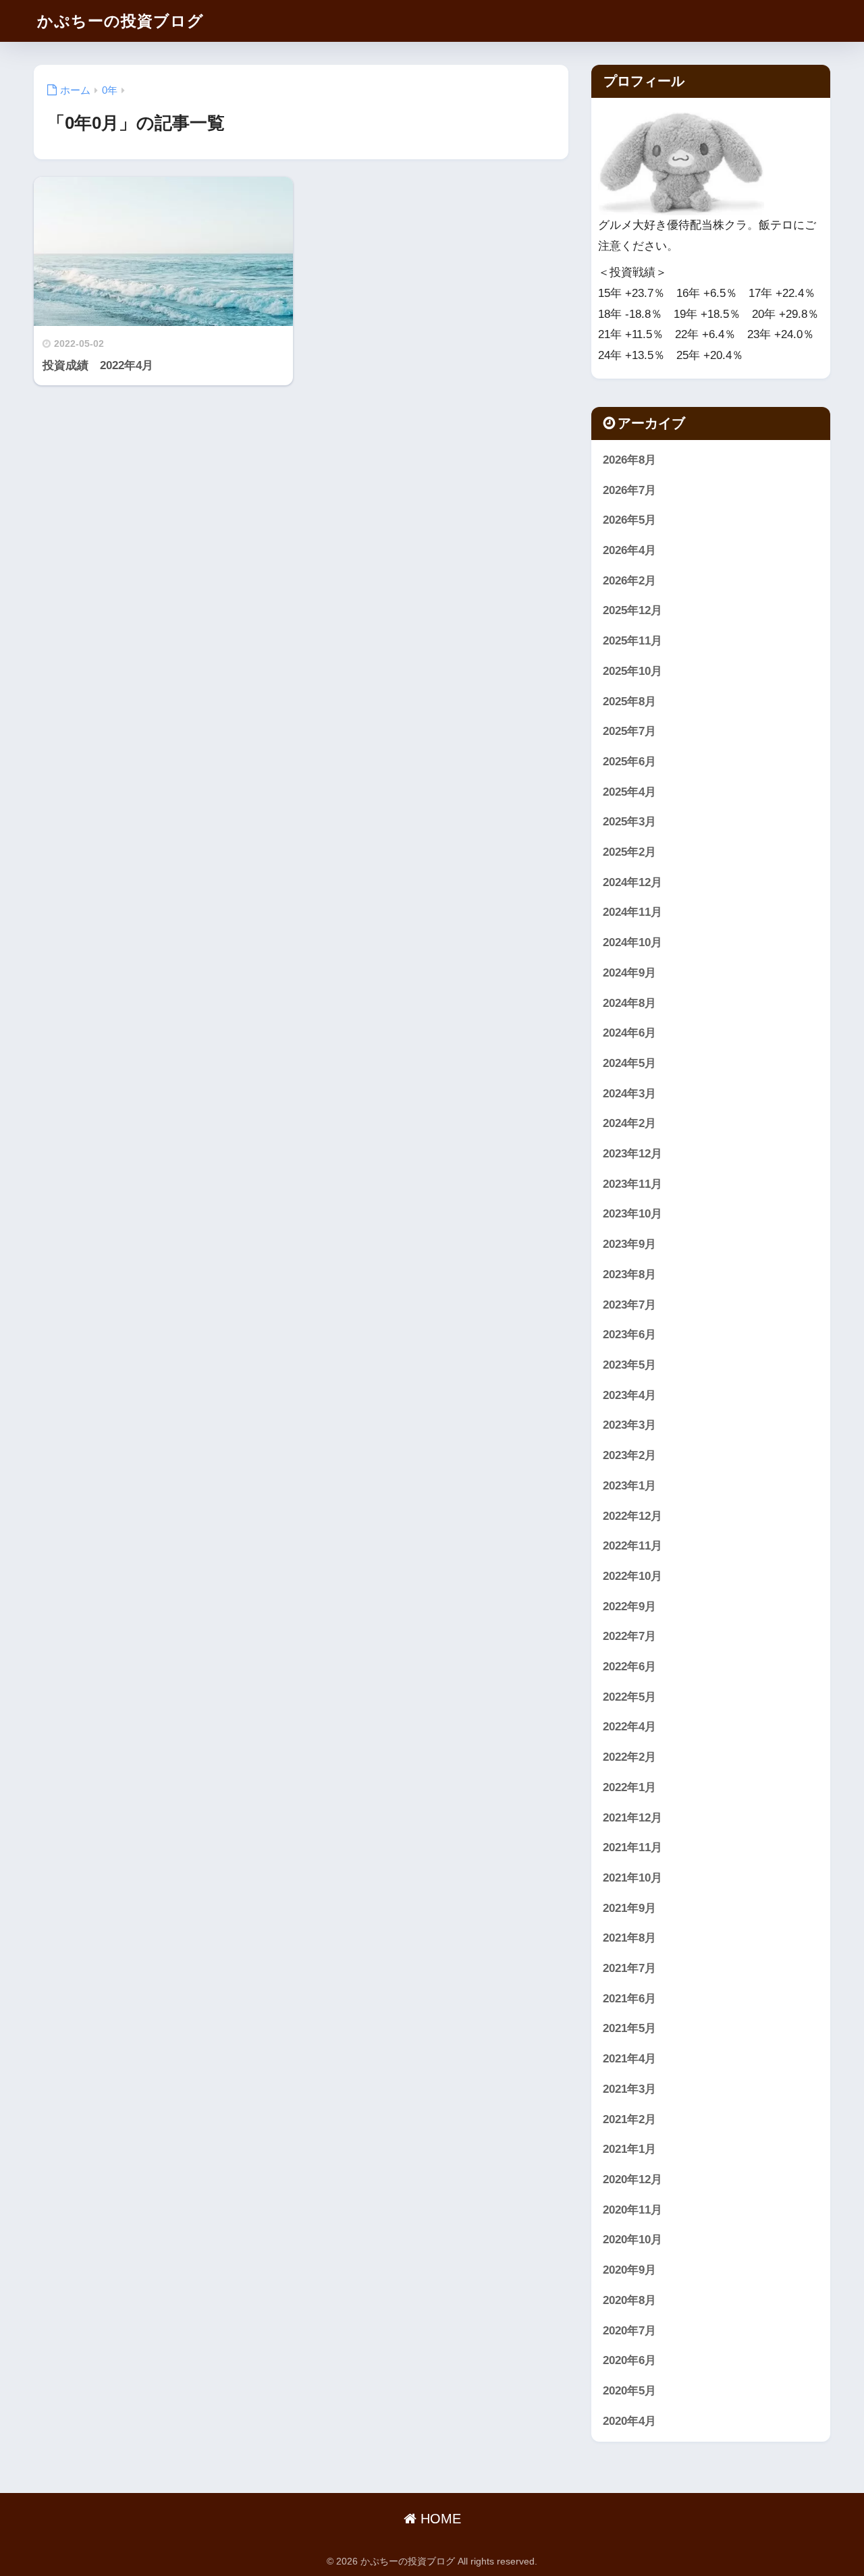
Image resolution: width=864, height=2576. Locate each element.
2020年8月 (629, 2300)
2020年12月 (632, 2180)
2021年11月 (632, 1847)
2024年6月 (629, 1033)
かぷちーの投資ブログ (120, 21)
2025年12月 (632, 610)
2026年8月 (629, 460)
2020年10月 (632, 2240)
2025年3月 (629, 822)
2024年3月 (629, 1094)
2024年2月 (629, 1123)
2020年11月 (632, 2210)
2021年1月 (629, 2149)
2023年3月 (629, 1425)
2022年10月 (632, 1576)
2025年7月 (629, 731)
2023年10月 (632, 1214)
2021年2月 (629, 2119)
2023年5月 (629, 1365)
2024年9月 (629, 973)
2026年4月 (629, 550)
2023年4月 (629, 1395)
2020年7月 (629, 2331)
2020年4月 (629, 2421)
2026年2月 (629, 581)
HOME (439, 2519)
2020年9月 (629, 2270)
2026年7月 (629, 490)
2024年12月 (632, 882)
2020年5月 (629, 2391)
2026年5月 (629, 520)
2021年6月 (629, 1999)
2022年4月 (629, 1727)
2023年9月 (629, 1244)
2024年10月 (632, 942)
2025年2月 (629, 852)
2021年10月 (632, 1878)
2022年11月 (632, 1546)
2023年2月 (629, 1455)
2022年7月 (629, 1636)
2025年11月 (632, 641)
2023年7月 (629, 1305)
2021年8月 (629, 1938)
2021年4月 (629, 2059)
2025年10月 (632, 671)
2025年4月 (629, 792)
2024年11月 (632, 912)
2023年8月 (629, 1275)
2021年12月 (632, 1818)
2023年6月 (629, 1335)
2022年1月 (629, 1787)
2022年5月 (629, 1697)
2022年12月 (632, 1516)
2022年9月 (629, 1607)
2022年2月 (629, 1757)
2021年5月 (629, 2028)
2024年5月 (629, 1063)
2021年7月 (629, 1968)
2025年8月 (629, 702)
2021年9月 (629, 1908)
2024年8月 (629, 1003)
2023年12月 (632, 1154)
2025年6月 (629, 762)
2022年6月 (629, 1667)
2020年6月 (629, 2360)
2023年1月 (629, 1486)
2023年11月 (632, 1184)
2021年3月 (629, 2089)
